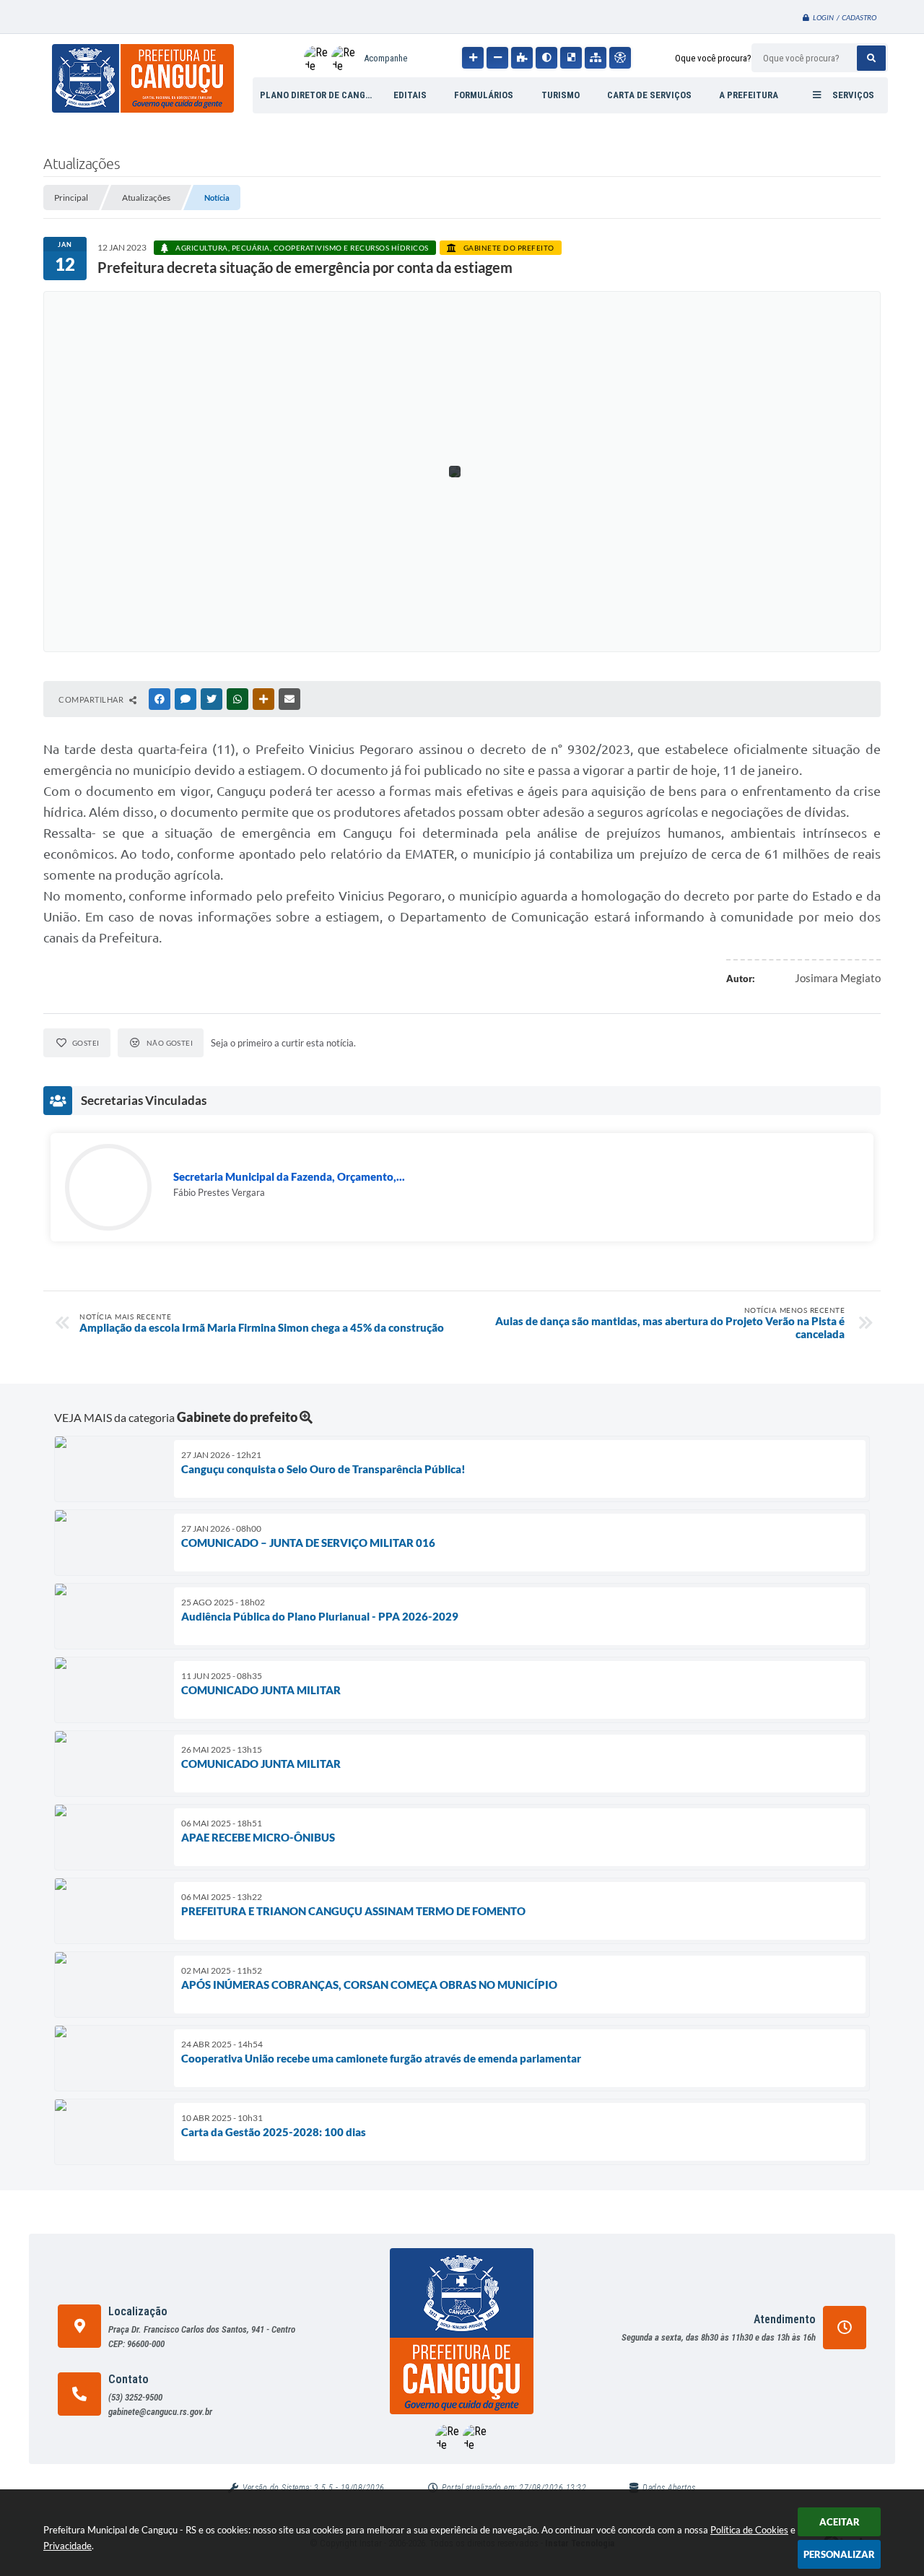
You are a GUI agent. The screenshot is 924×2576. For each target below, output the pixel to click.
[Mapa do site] (596, 58)
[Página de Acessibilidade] (620, 58)
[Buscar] (871, 58)
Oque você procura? (713, 58)
